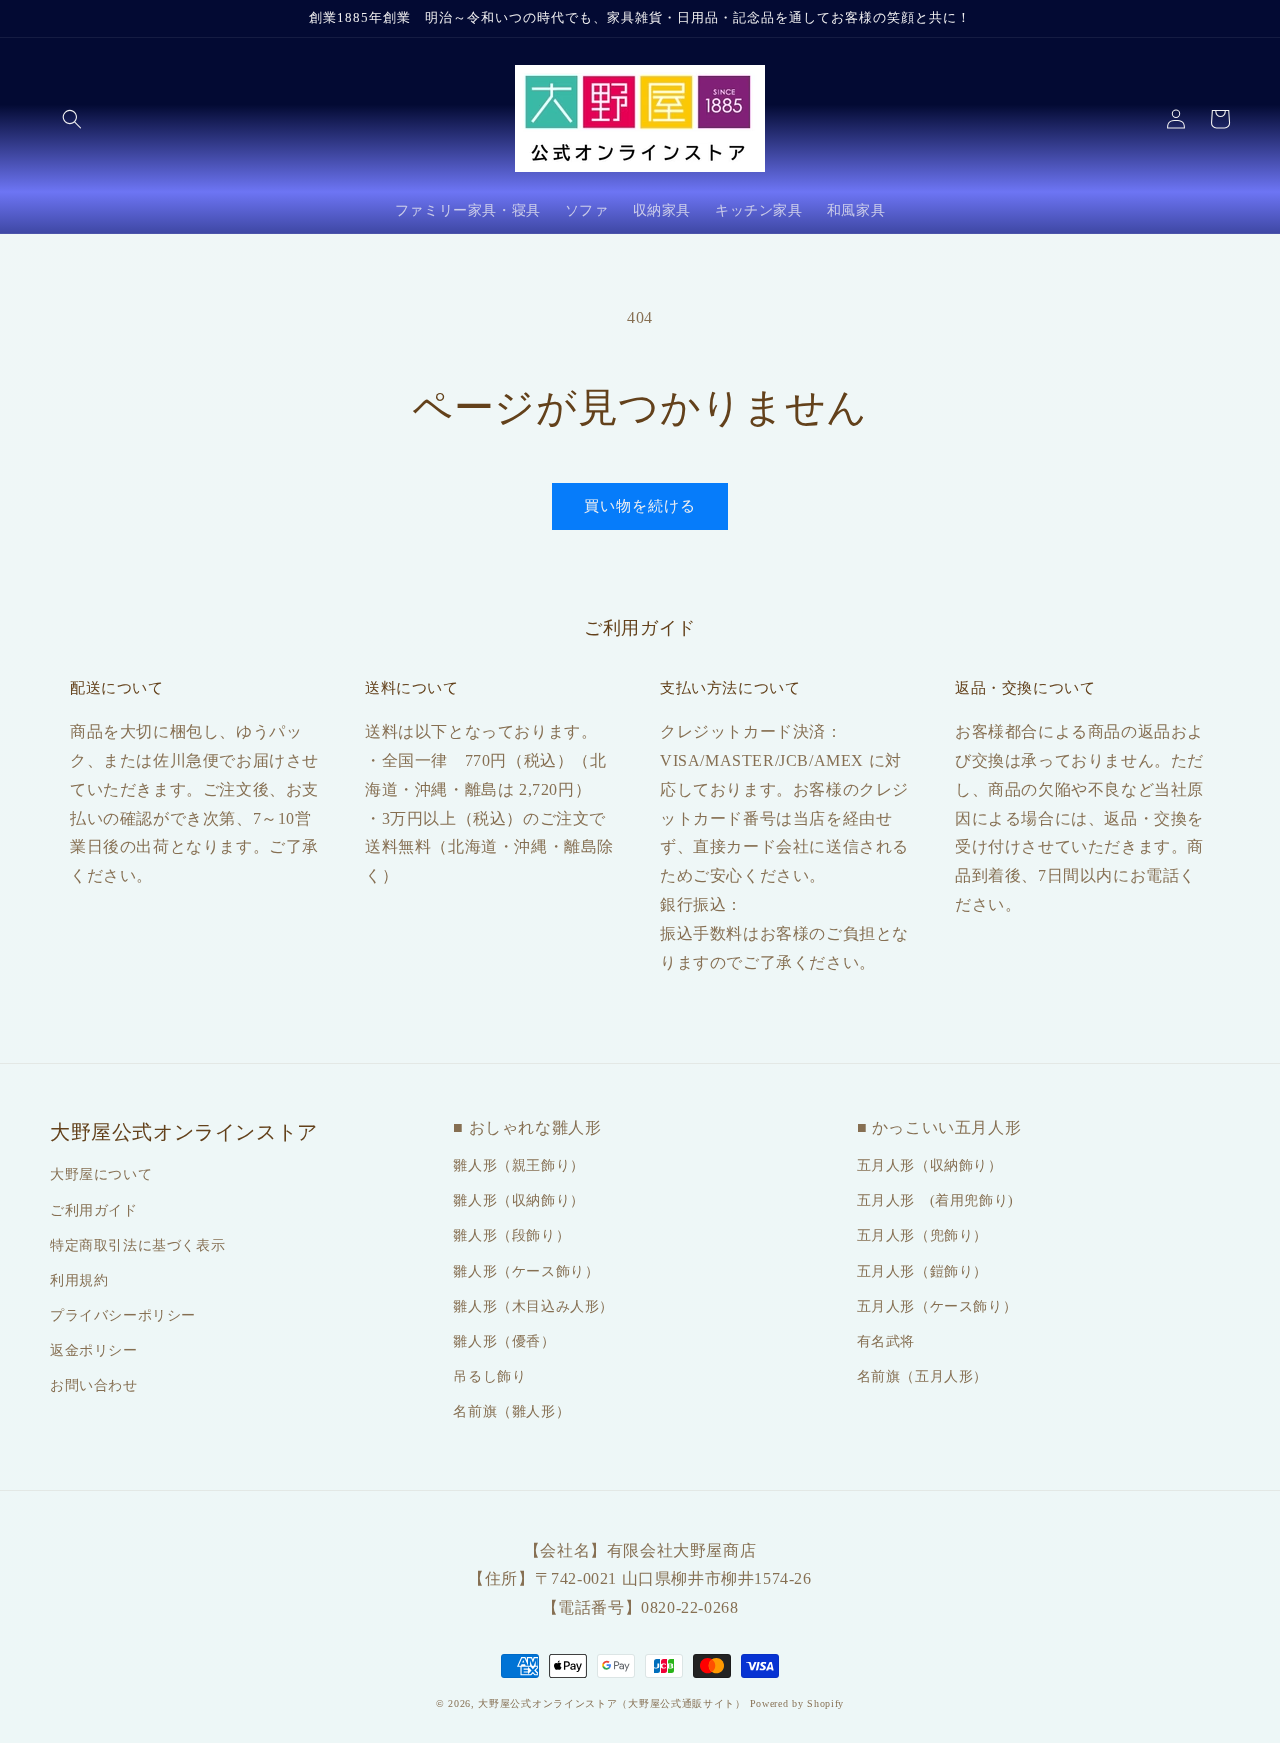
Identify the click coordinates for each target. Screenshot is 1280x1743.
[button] (72, 119)
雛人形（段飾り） (511, 1235)
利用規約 (79, 1280)
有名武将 (886, 1341)
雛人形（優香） (504, 1341)
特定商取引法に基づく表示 (137, 1245)
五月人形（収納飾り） (930, 1165)
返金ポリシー (94, 1350)
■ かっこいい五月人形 (939, 1127)
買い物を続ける (640, 506)
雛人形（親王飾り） (518, 1165)
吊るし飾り (489, 1376)
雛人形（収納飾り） (518, 1200)
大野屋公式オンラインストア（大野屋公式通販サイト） (612, 1703)
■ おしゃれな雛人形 (527, 1127)
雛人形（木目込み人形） (533, 1306)
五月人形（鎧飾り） (922, 1271)
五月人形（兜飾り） (922, 1235)
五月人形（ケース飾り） (937, 1306)
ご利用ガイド (94, 1210)
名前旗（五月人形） (922, 1376)
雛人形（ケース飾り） (526, 1271)
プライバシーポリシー (123, 1315)
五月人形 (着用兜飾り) (935, 1200)
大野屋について (101, 1174)
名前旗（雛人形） (511, 1411)
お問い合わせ (94, 1385)
